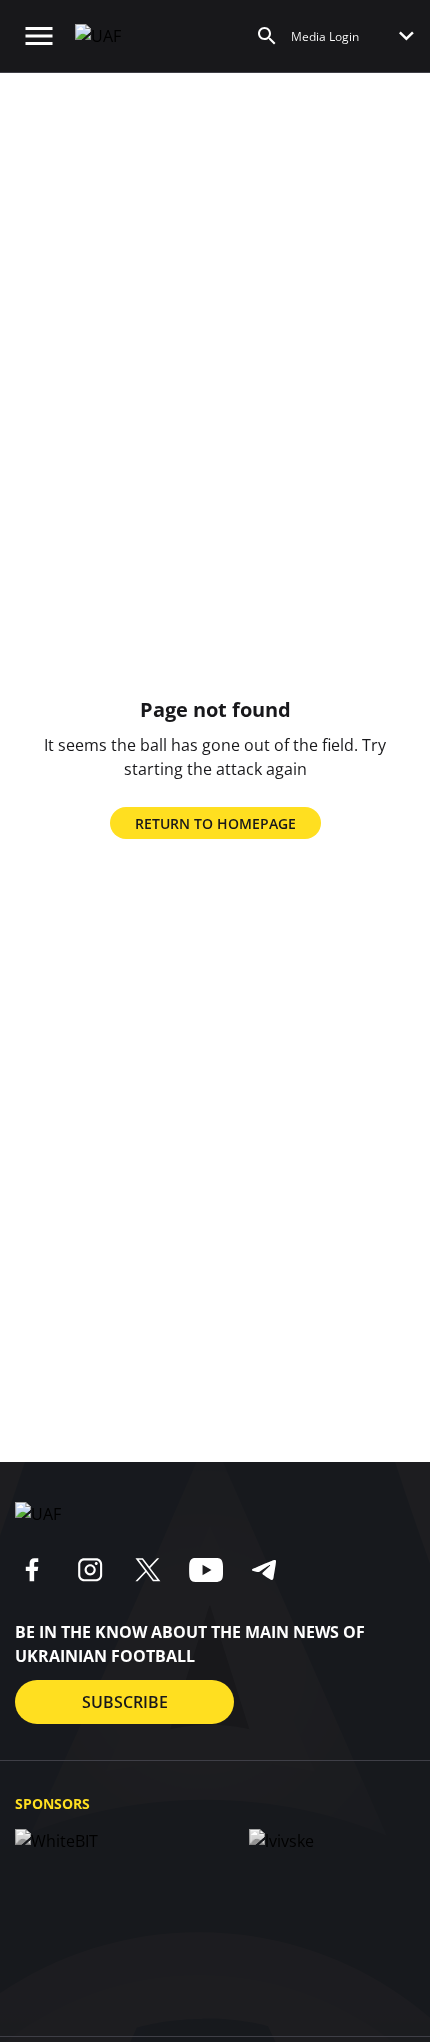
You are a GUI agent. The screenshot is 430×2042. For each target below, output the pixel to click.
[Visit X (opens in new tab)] (148, 1570)
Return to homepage (215, 823)
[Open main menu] (39, 36)
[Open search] (267, 36)
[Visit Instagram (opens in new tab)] (90, 1570)
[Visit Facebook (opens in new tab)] (32, 1570)
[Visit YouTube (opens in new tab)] (206, 1570)
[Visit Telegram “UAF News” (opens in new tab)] (264, 1570)
